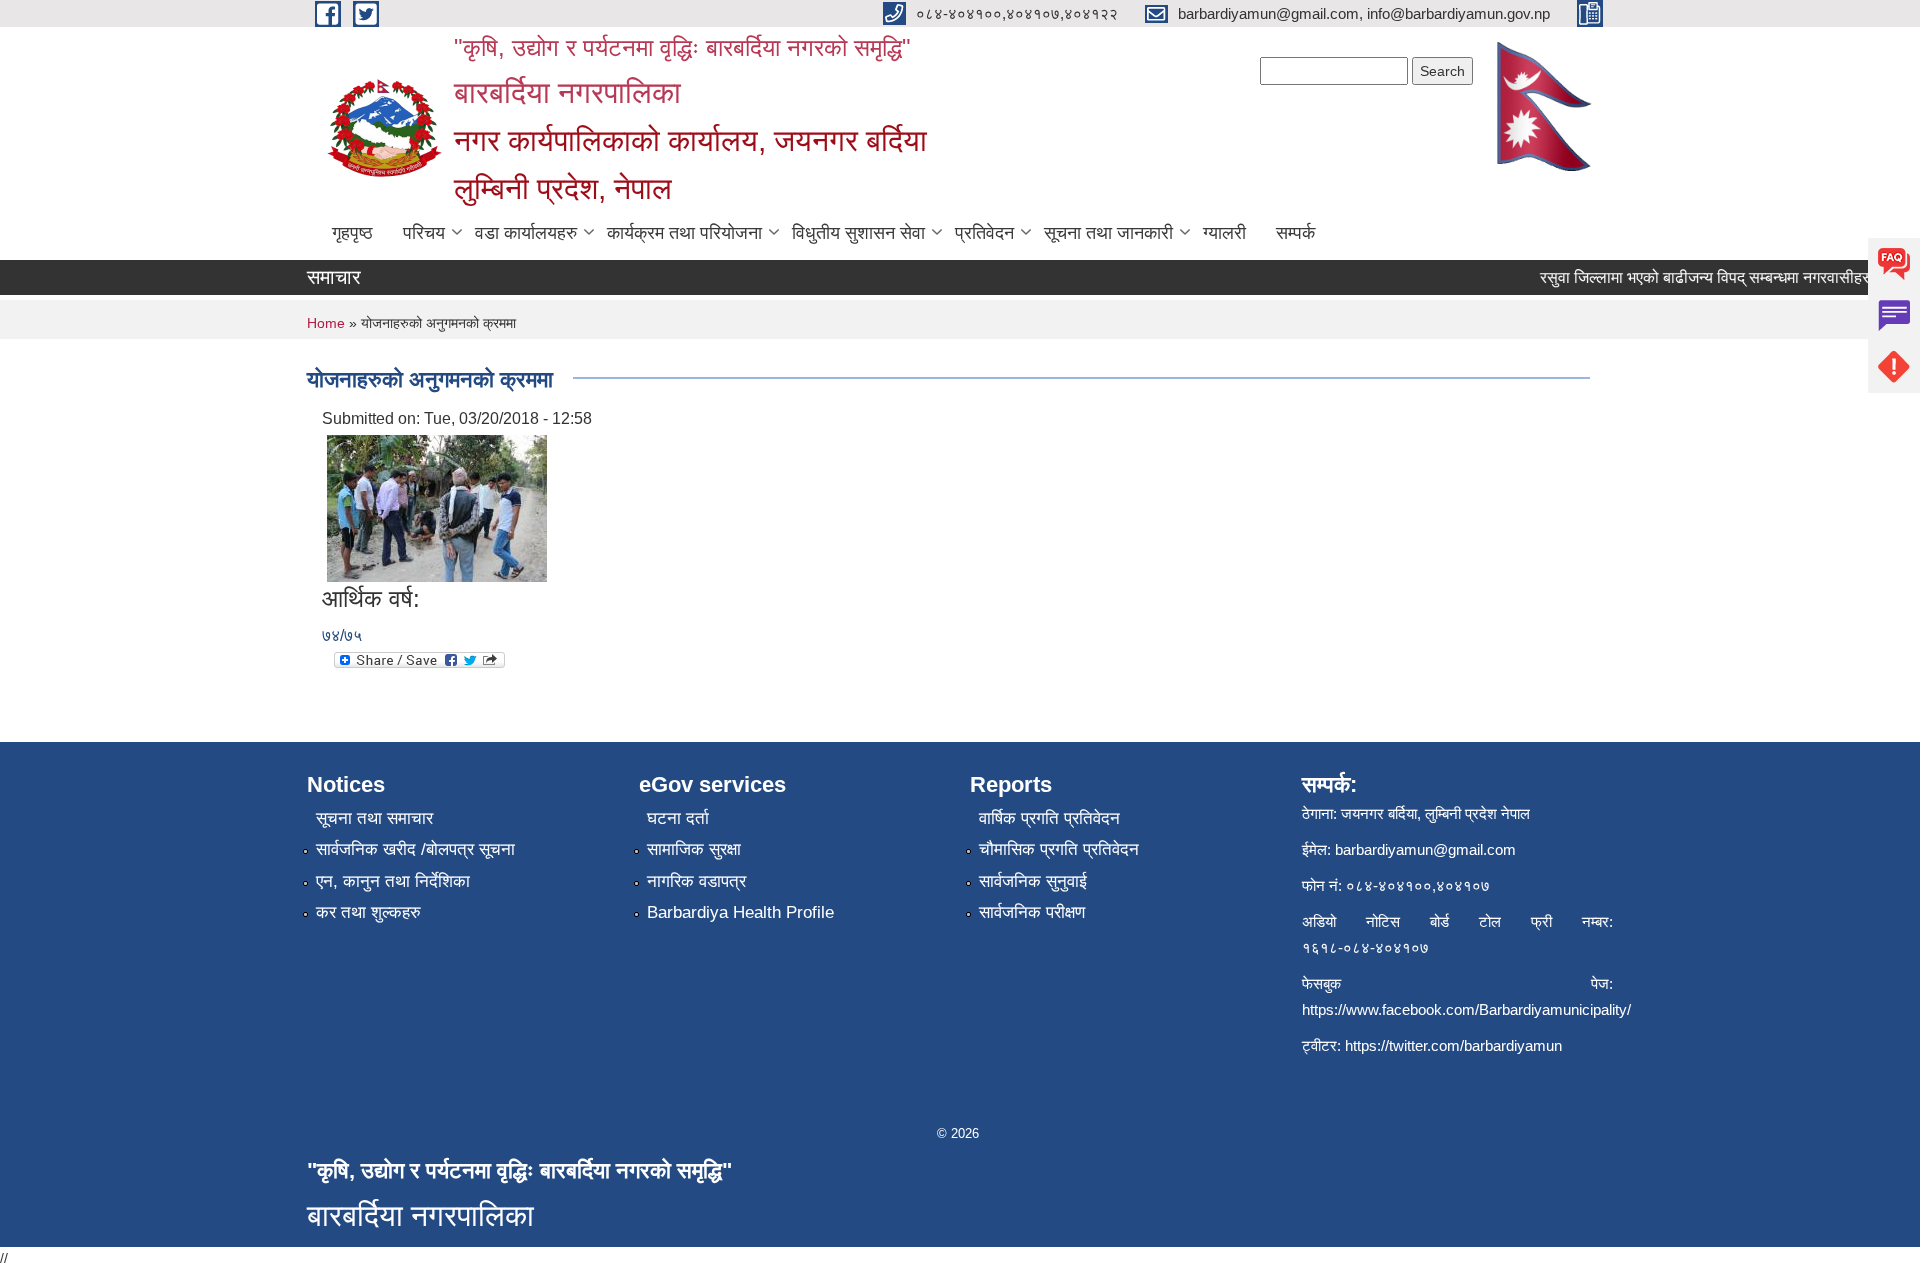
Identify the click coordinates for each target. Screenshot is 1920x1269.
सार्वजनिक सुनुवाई (1033, 881)
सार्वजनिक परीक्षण (1032, 912)
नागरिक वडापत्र (696, 881)
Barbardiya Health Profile (740, 912)
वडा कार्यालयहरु (526, 233)
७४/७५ (342, 635)
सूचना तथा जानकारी (1108, 233)
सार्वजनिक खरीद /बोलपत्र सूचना (415, 849)
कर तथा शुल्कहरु (368, 912)
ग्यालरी (1224, 233)
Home (326, 323)
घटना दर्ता (678, 818)
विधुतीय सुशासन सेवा (858, 233)
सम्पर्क (1295, 233)
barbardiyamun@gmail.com (1425, 849)
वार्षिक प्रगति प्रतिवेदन (1049, 818)
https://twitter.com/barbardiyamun (1453, 1045)
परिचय (424, 233)
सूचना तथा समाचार (374, 818)
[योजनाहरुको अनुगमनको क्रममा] (437, 507)
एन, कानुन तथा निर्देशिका (393, 881)
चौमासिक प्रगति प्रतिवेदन (1059, 849)
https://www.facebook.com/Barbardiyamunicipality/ (1466, 1009)
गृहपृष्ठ (352, 233)
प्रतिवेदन (984, 233)
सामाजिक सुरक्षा (694, 849)
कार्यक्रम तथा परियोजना (684, 233)
